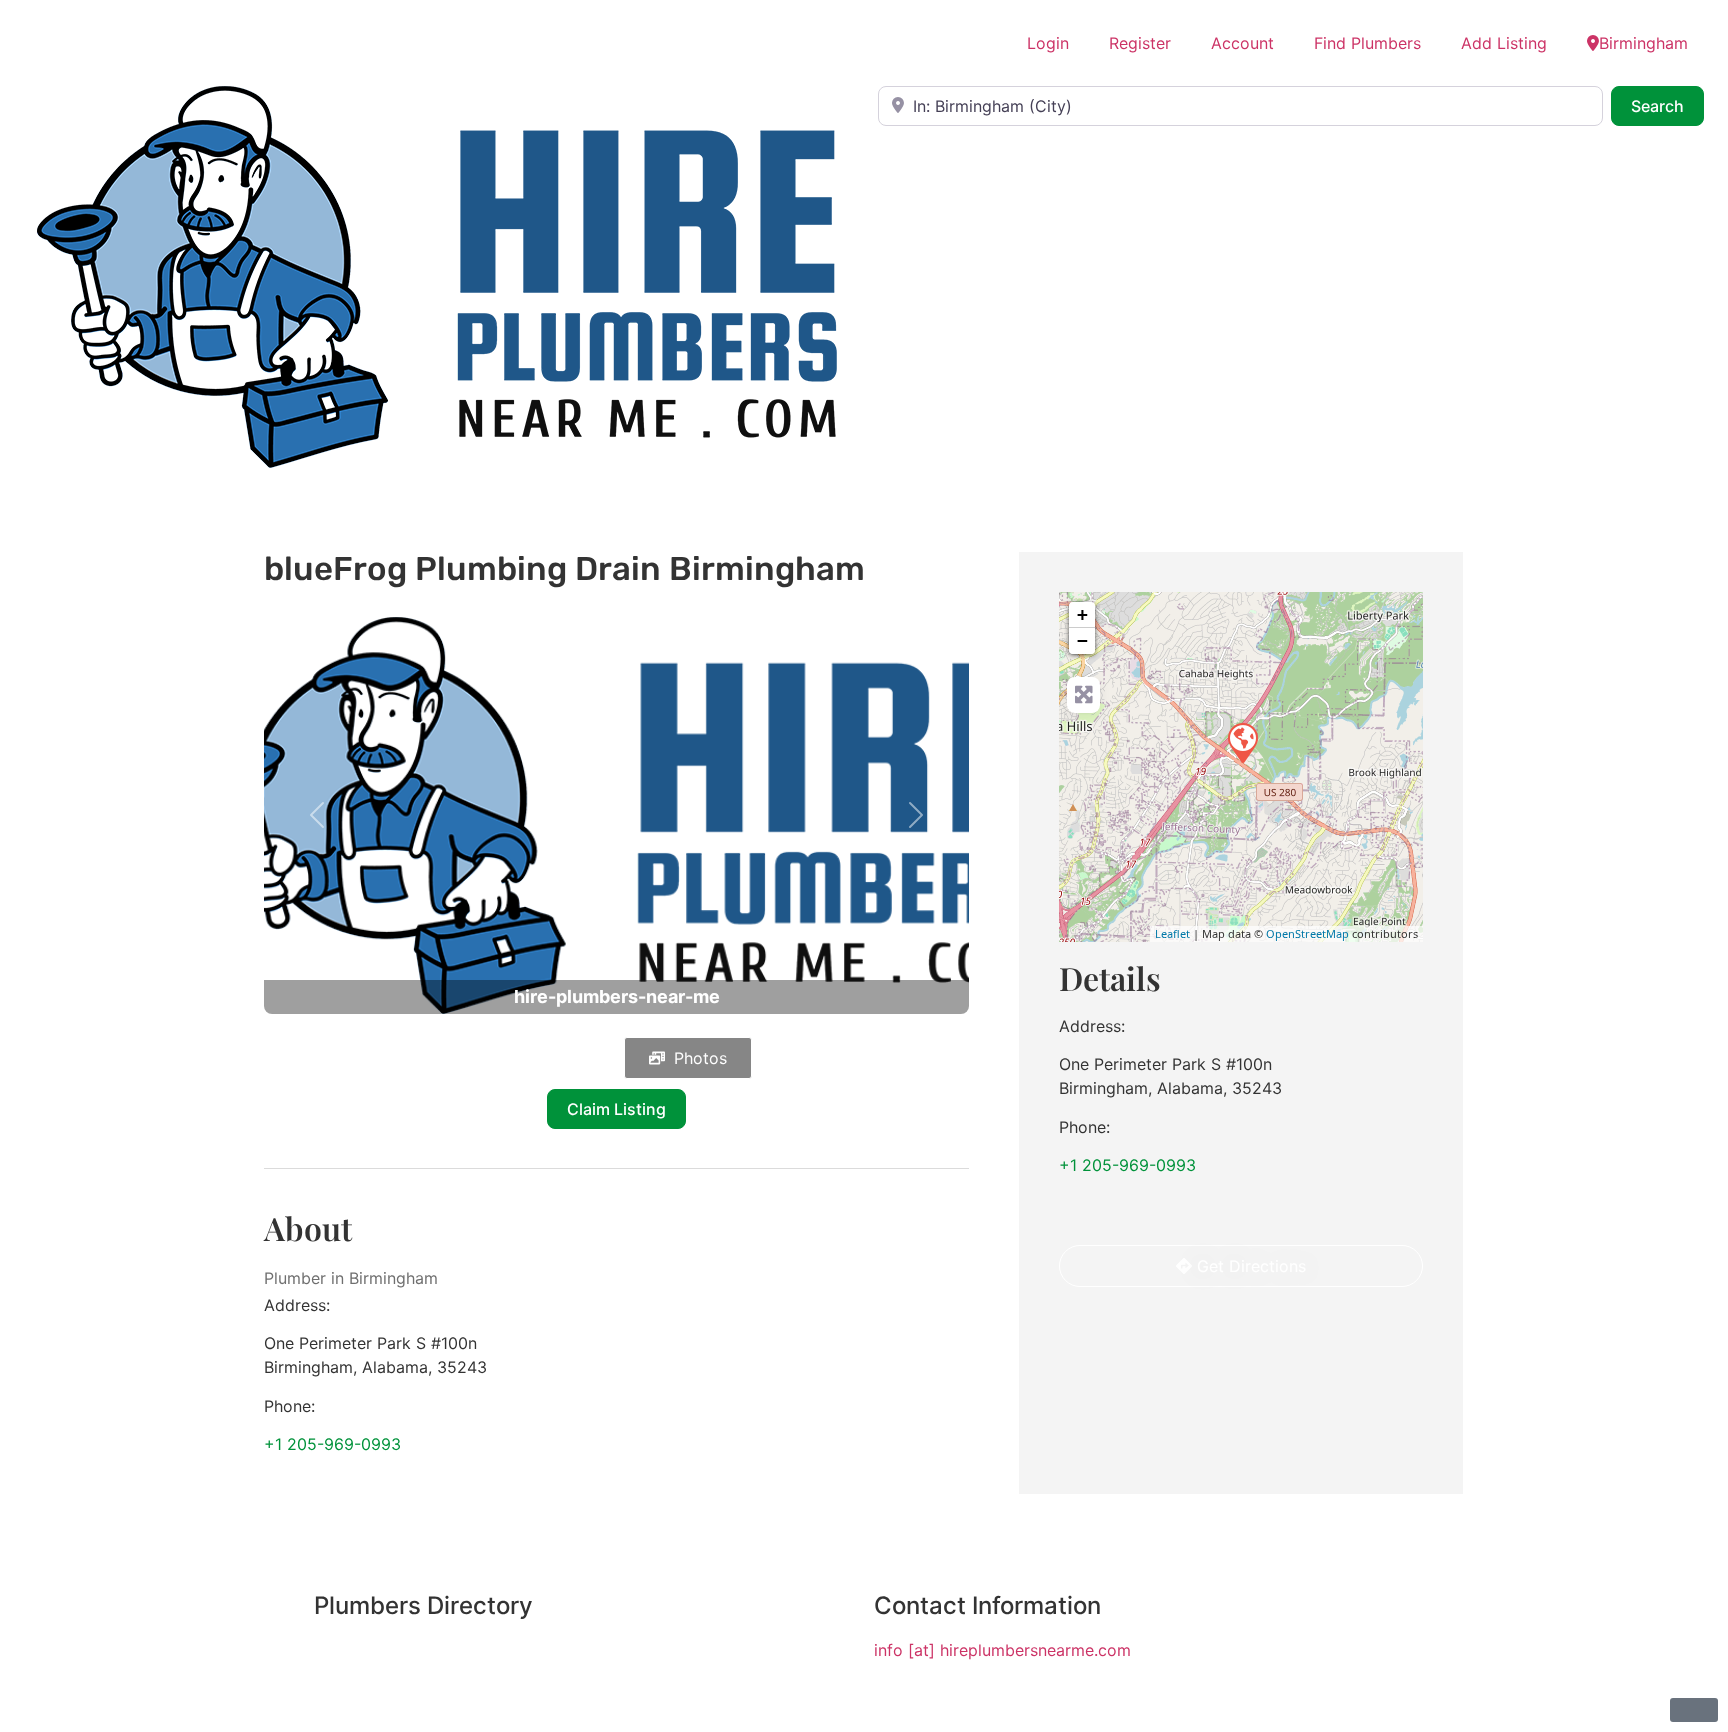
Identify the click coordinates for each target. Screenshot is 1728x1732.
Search (1667, 105)
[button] (317, 815)
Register (1140, 43)
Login (1048, 43)
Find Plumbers (1367, 43)
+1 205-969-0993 (332, 1444)
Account (1242, 43)
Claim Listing (616, 1109)
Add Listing (1504, 43)
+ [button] (1082, 614)
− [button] (1082, 640)
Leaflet (1172, 933)
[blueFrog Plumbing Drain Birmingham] (1242, 742)
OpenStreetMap (1307, 933)
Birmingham (1643, 43)
